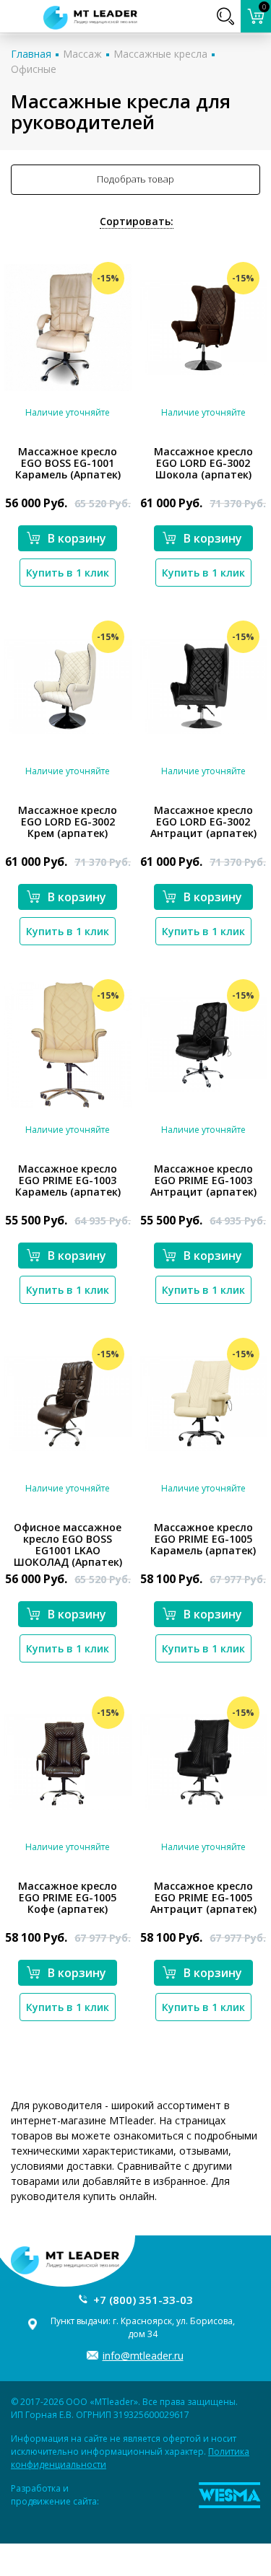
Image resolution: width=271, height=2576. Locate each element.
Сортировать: (137, 221)
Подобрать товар (135, 179)
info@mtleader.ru (143, 2356)
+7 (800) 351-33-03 (143, 2300)
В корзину (77, 538)
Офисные (34, 69)
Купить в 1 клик (68, 573)
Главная (31, 54)
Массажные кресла (160, 54)
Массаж (82, 54)
